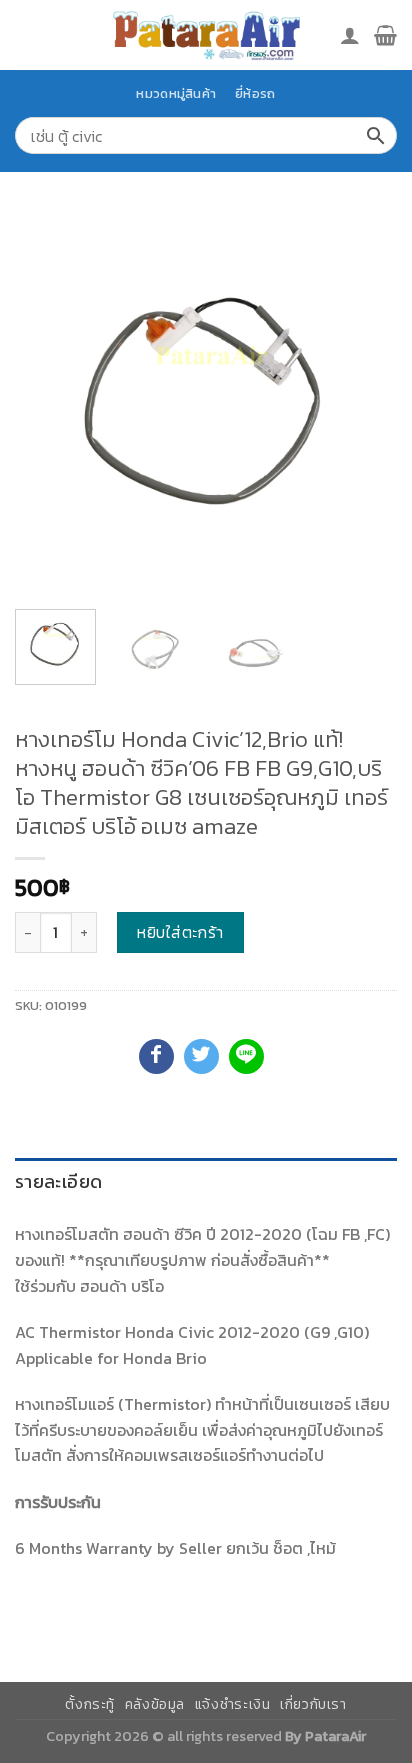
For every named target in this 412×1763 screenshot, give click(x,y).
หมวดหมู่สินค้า (176, 93)
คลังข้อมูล (155, 1704)
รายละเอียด (58, 1181)
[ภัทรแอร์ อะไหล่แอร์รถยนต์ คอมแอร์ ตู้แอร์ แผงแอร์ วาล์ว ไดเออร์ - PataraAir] (206, 34)
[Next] (364, 403)
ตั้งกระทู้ (90, 1704)
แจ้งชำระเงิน (233, 1704)
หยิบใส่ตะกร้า (180, 932)
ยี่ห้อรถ (255, 93)
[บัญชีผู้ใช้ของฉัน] (350, 35)
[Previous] (48, 403)
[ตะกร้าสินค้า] (385, 35)
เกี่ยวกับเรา (313, 1704)
